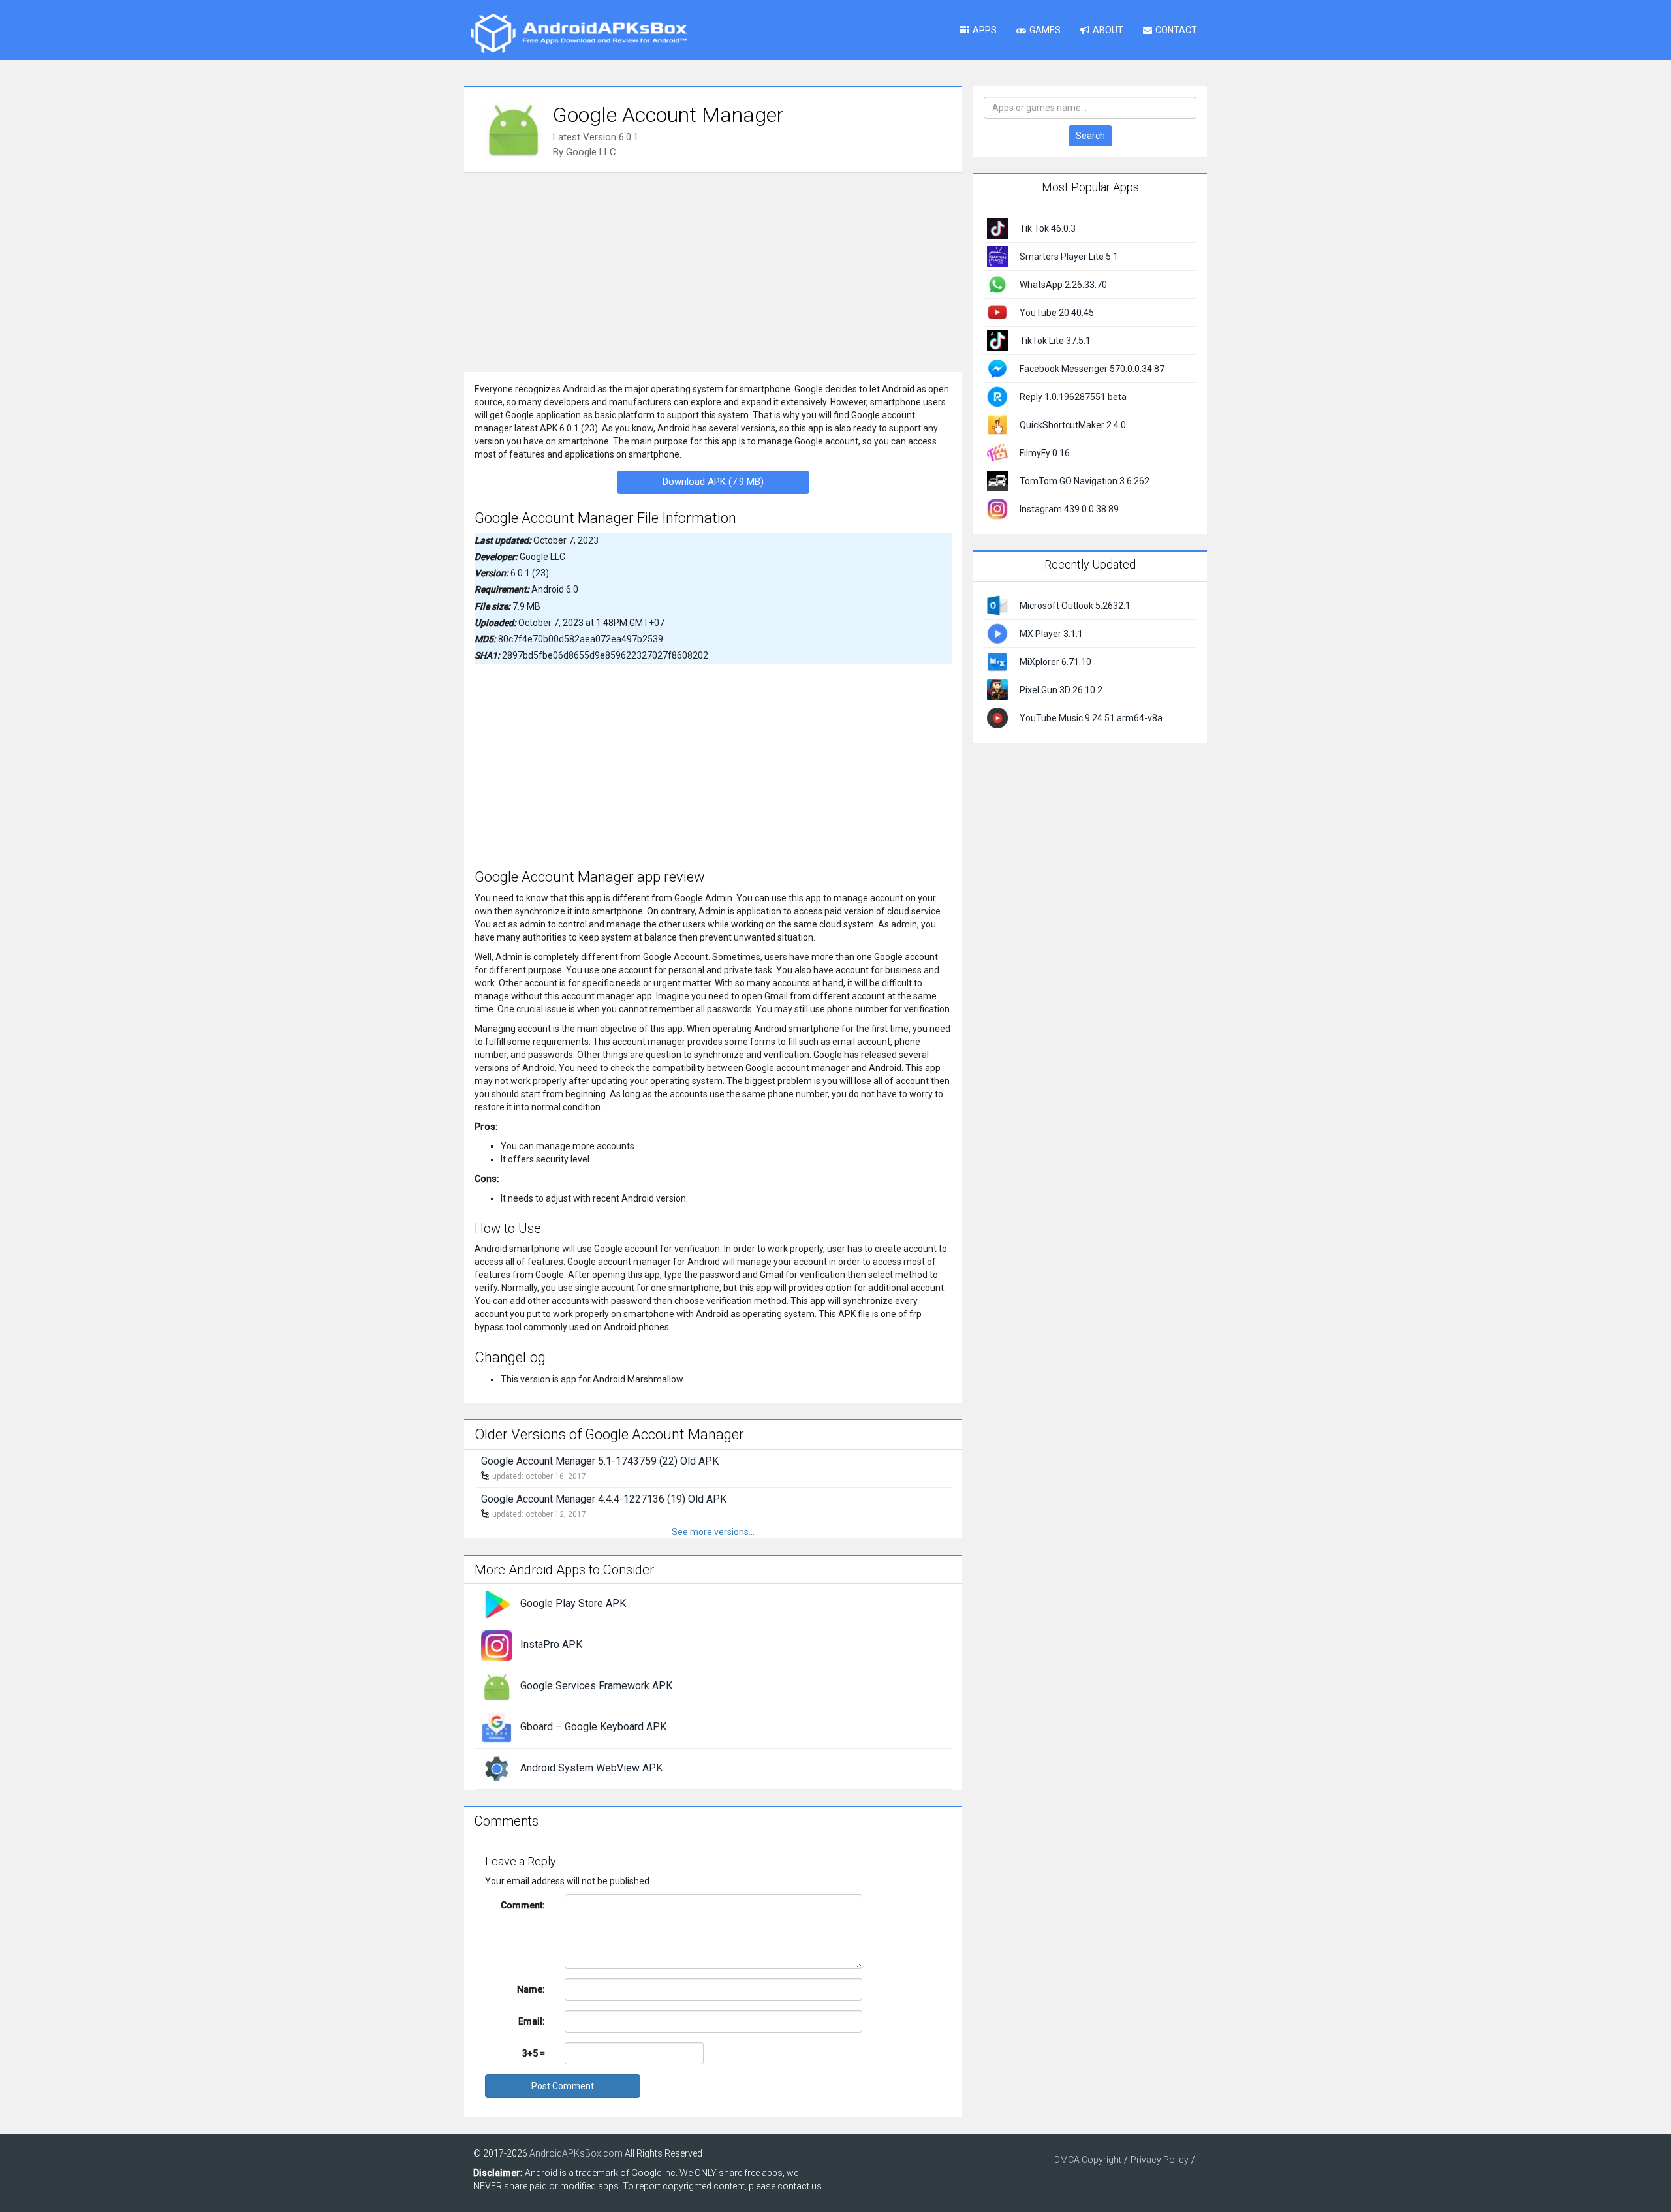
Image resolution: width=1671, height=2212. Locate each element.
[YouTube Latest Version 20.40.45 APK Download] (997, 312)
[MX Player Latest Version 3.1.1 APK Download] (997, 632)
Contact (1176, 30)
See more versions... (713, 1532)
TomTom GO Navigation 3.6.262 (1085, 481)
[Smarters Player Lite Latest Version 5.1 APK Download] (997, 256)
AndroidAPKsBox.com (576, 2153)
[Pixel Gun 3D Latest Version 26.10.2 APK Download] (997, 689)
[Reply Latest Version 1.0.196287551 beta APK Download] (997, 396)
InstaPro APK (551, 1644)
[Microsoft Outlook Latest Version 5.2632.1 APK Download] (997, 604)
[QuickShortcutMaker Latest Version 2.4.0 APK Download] (997, 424)
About (1108, 30)
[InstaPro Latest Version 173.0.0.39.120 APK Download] (497, 1645)
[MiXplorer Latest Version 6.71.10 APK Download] (997, 661)
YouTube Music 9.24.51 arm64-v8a (1091, 718)
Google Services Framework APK (596, 1686)
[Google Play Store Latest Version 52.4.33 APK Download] (497, 1604)
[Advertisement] (713, 271)
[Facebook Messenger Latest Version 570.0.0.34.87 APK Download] (997, 368)
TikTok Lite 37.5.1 (1055, 341)
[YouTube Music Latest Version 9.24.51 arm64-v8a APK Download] (997, 717)
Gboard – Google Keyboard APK (593, 1727)
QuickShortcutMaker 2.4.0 (1073, 425)
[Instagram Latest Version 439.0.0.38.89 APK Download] (997, 508)
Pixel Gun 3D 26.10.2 (1061, 690)
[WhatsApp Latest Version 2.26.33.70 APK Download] (997, 284)
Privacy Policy (1160, 2160)
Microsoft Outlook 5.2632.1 (1075, 606)
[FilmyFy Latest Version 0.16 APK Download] (997, 452)
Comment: (523, 1905)
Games (1045, 30)
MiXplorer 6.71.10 (1055, 662)
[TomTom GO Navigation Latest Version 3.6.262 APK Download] (997, 480)
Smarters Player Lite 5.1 (1069, 257)
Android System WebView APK (591, 1768)
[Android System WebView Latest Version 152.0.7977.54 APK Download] (497, 1768)
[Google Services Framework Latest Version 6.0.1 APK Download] (497, 1686)
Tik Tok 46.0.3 (1048, 228)
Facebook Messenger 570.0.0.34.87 (1092, 369)
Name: (531, 1989)
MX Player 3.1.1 (1051, 634)
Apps (985, 30)
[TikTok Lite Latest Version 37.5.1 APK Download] (997, 340)
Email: (532, 2021)
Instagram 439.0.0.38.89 (1069, 509)
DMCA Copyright (1088, 2160)
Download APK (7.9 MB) (713, 482)
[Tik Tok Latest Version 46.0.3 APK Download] (997, 228)
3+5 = (534, 2053)
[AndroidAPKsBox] (578, 33)
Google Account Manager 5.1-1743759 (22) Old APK (600, 1461)
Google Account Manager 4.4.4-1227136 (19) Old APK (604, 1499)
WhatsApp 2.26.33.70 (1063, 285)
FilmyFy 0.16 (1045, 453)
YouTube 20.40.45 (1057, 313)
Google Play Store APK (573, 1603)
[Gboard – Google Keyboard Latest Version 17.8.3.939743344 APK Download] (497, 1727)
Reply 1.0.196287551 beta (1073, 397)
